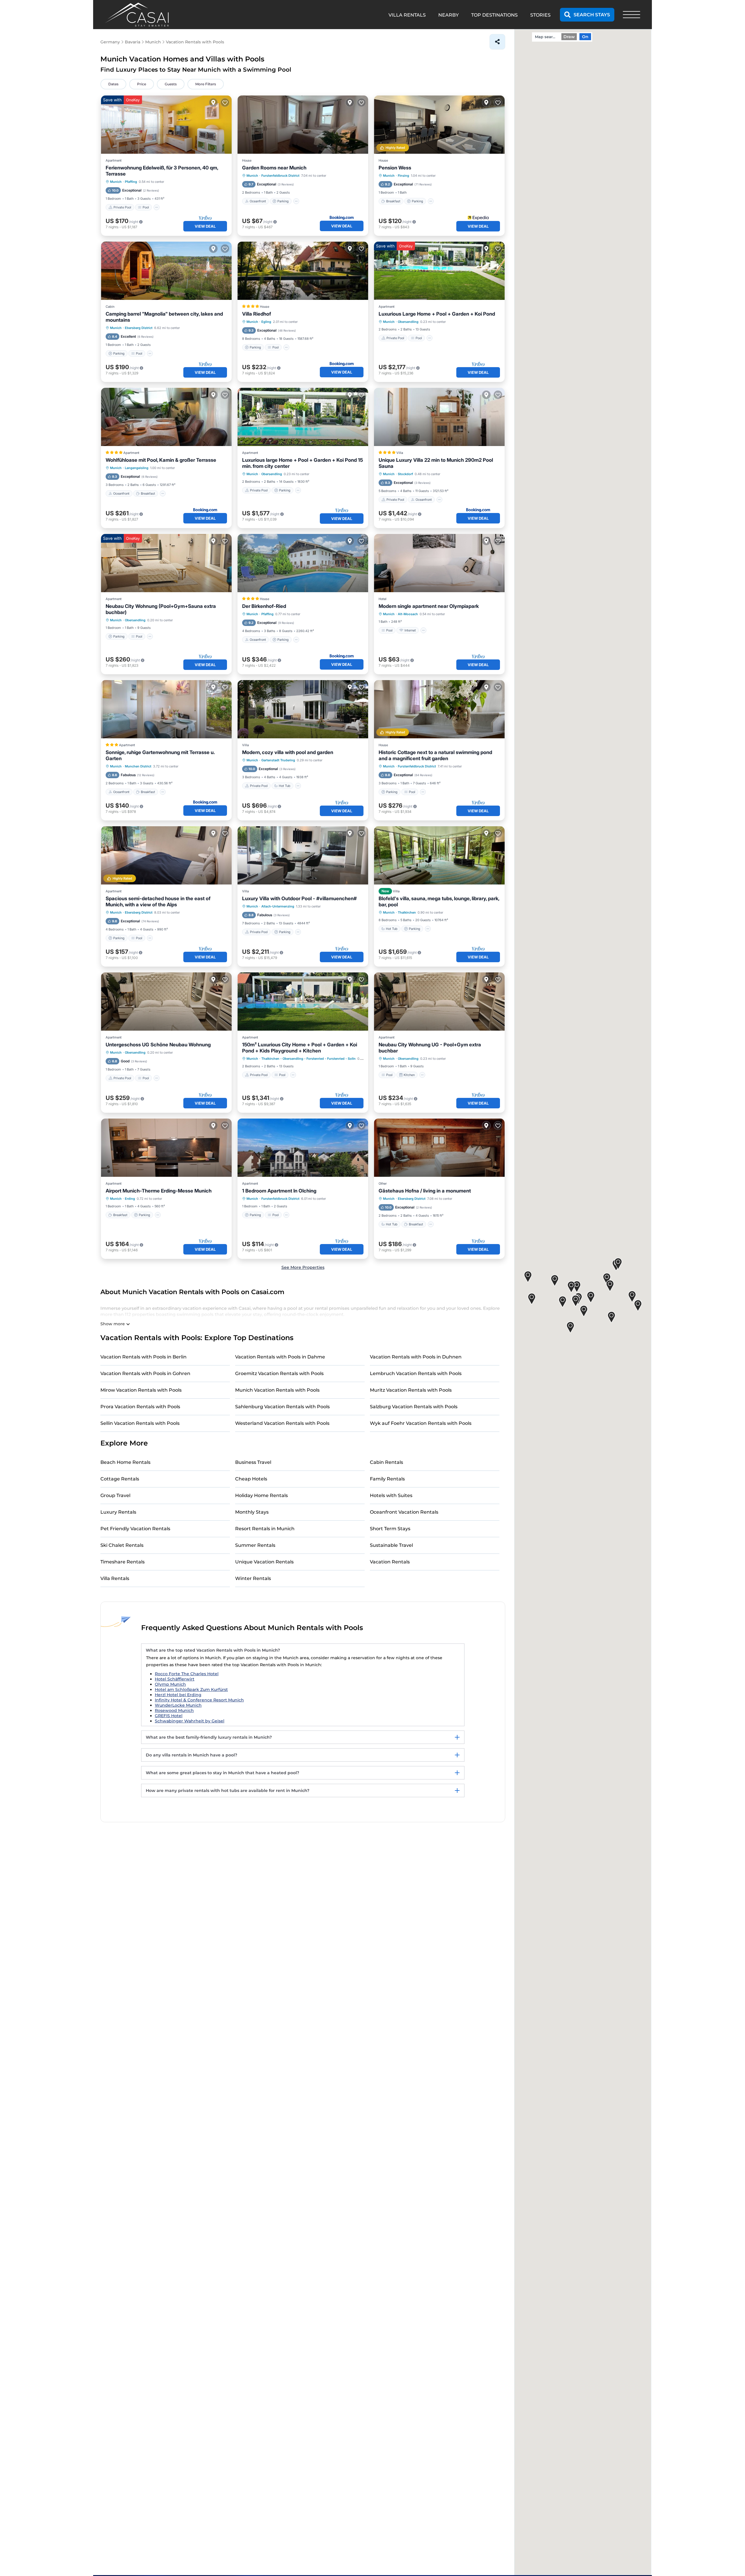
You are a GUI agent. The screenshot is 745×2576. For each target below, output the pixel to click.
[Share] (497, 42)
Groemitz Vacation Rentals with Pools (279, 1373)
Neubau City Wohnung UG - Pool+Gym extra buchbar (430, 1048)
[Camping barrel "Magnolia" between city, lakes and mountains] (166, 271)
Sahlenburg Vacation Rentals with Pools (282, 1407)
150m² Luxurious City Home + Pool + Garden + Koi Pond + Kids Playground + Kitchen (300, 1048)
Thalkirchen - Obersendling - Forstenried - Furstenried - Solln (308, 1059)
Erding (130, 1199)
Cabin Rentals (386, 1462)
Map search (546, 37)
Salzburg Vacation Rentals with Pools (414, 1407)
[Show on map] (213, 102)
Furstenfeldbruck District (280, 176)
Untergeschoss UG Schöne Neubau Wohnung (158, 1045)
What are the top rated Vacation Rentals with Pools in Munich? (213, 1650)
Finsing (403, 176)
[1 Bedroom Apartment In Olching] (303, 1148)
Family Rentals (387, 1479)
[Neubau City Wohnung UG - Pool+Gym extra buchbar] (439, 1002)
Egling (266, 322)
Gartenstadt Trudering (278, 760)
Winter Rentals (253, 1578)
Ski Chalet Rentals (122, 1545)
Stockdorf (405, 474)
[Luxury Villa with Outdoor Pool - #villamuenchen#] (303, 855)
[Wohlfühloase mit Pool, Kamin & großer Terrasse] (166, 417)
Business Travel (253, 1462)
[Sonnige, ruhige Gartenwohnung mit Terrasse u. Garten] (166, 709)
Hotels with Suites (391, 1495)
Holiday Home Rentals (261, 1495)
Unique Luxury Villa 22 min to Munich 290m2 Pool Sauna (436, 463)
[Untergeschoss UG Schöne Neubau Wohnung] (166, 1002)
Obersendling (408, 322)
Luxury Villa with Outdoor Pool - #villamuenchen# (299, 898)
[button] (576, 1301)
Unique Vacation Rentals (264, 1562)
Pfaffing (131, 182)
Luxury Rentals (118, 1512)
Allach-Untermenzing (278, 906)
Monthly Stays (252, 1512)
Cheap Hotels (251, 1479)
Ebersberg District (139, 328)
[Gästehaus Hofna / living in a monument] (439, 1148)
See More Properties (303, 1267)
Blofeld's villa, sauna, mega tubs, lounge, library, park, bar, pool (439, 902)
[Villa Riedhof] (303, 271)
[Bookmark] (225, 102)
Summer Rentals (255, 1545)
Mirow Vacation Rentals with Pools (141, 1390)
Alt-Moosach (408, 614)
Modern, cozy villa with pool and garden (288, 752)
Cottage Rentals (120, 1479)
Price (142, 84)
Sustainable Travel (391, 1545)
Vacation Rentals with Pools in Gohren (145, 1373)
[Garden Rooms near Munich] (303, 125)
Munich (116, 182)
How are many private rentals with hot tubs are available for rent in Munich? (228, 1791)
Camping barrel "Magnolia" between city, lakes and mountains (164, 317)
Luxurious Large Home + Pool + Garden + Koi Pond (437, 314)
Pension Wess (395, 168)
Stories (540, 15)
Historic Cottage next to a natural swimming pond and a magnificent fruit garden (435, 755)
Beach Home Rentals (125, 1462)
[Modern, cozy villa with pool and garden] (303, 709)
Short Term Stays (390, 1529)
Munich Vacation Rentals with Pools (277, 1390)
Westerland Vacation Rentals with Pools (282, 1423)
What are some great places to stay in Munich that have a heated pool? (222, 1773)
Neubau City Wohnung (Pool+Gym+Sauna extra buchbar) (161, 609)
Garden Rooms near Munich (274, 168)
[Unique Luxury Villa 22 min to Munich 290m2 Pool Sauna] (439, 417)
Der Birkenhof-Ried (264, 606)
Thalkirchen (407, 912)
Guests (171, 84)
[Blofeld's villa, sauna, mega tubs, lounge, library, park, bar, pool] (439, 855)
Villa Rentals (115, 1578)
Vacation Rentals (390, 1562)
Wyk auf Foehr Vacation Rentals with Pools (421, 1423)
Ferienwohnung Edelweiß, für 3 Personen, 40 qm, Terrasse (162, 171)
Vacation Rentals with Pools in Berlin (143, 1357)
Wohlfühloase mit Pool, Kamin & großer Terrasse (161, 460)
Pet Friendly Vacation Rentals (135, 1529)
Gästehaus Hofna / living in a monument (425, 1191)
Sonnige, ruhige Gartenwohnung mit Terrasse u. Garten (160, 755)
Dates (113, 84)
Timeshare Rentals (123, 1562)
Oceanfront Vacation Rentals (404, 1512)
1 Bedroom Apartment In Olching (279, 1191)
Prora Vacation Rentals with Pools (140, 1407)
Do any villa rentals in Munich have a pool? (191, 1755)
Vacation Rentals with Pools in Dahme (280, 1357)
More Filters (206, 84)
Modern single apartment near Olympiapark (429, 606)
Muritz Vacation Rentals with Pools (411, 1390)
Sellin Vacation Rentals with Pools (140, 1423)
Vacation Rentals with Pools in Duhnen (416, 1357)
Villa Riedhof (257, 314)
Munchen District (138, 766)
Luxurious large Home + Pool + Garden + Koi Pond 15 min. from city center (303, 463)
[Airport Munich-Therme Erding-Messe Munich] (166, 1148)
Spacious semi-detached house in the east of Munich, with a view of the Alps (158, 902)
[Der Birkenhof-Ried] (303, 563)
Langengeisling (137, 468)
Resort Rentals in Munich (265, 1529)
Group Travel (115, 1495)
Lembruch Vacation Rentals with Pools (416, 1373)
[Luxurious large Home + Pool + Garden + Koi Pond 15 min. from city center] (303, 417)
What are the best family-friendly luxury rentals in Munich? (209, 1737)
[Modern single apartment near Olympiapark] (439, 563)
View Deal (205, 226)
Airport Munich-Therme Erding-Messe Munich (159, 1191)
